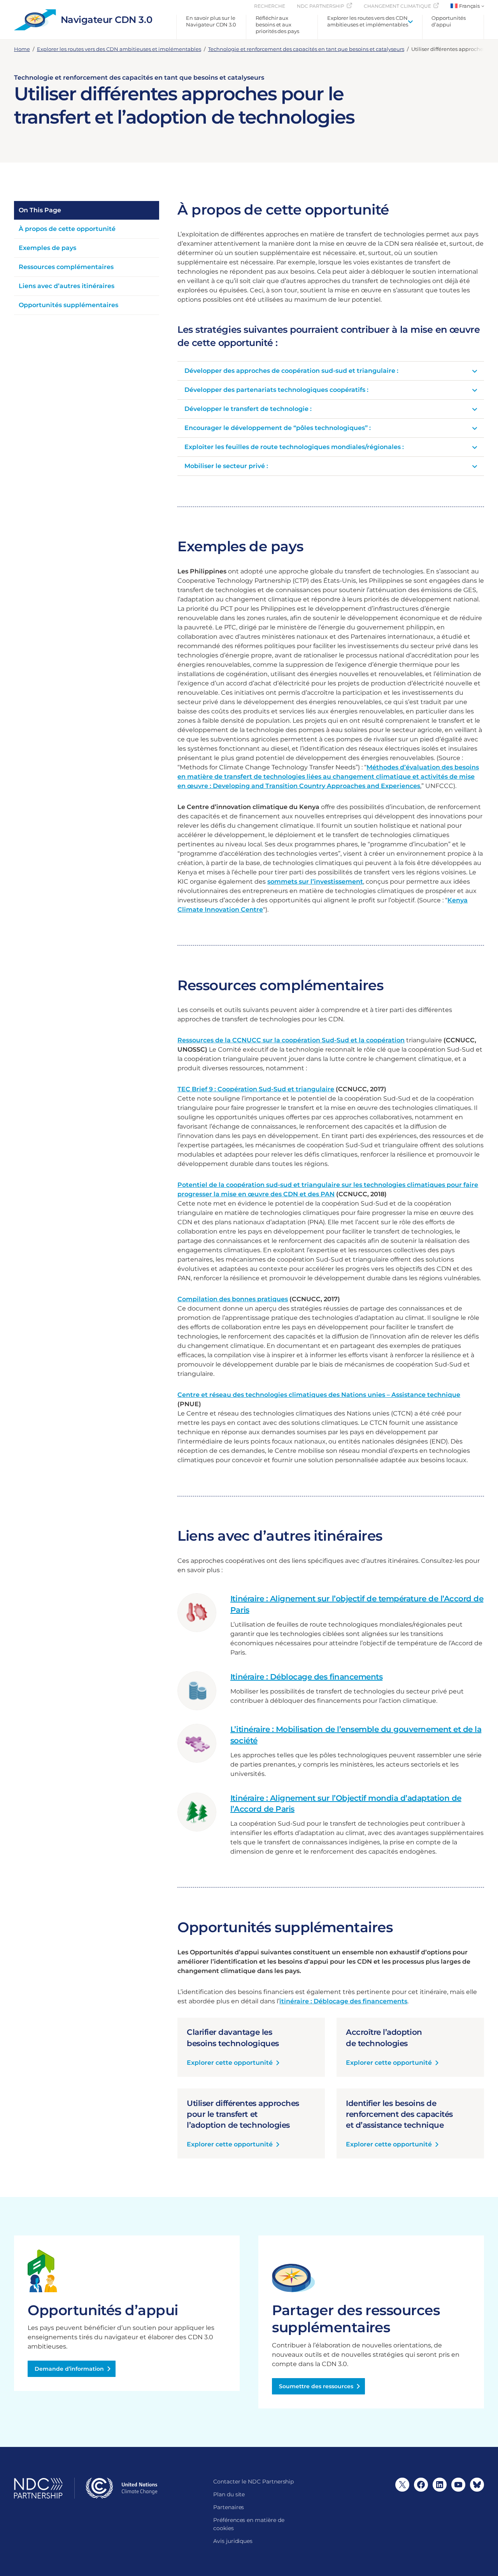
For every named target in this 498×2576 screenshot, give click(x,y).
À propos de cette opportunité (67, 229)
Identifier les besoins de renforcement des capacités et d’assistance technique (399, 2114)
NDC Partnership (321, 6)
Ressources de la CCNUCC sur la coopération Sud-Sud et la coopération (291, 1040)
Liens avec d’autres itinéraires (67, 286)
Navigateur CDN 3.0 (106, 20)
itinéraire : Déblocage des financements (343, 2001)
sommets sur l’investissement (315, 882)
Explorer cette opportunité (230, 2063)
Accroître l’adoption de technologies (384, 2038)
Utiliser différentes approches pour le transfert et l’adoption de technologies (243, 2114)
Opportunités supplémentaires (68, 305)
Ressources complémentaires (66, 267)
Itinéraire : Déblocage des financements (306, 1677)
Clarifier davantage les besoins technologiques (233, 2038)
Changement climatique (397, 6)
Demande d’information (69, 2369)
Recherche (270, 6)
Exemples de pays (47, 248)
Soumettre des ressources (316, 2386)
